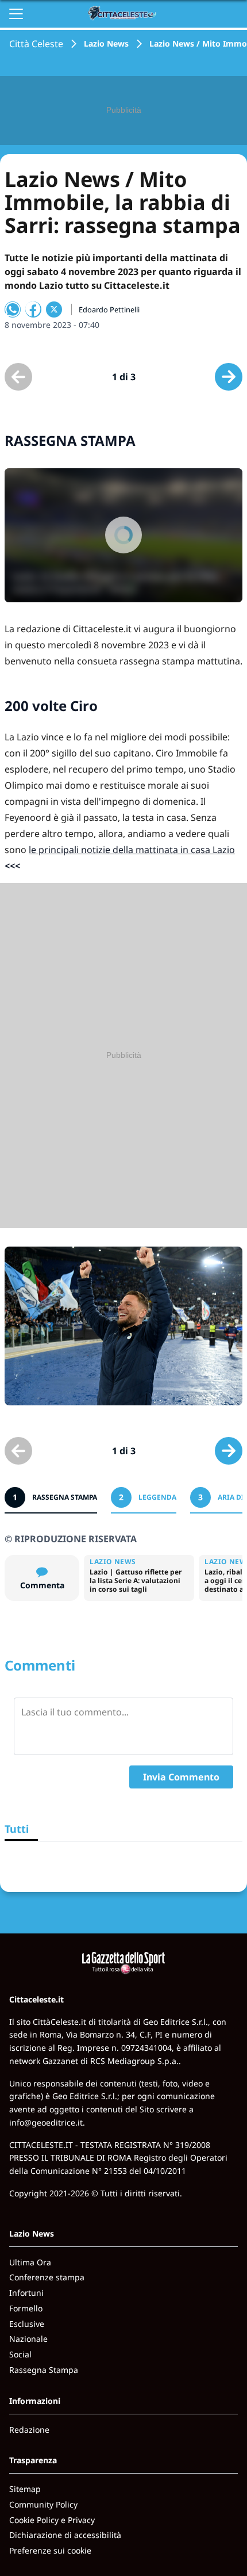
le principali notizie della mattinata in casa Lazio (132, 850)
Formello (26, 2308)
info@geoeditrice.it (46, 2122)
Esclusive (27, 2324)
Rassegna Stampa (44, 2370)
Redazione (29, 2430)
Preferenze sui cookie (50, 2550)
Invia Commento (181, 1777)
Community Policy (43, 2504)
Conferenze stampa (47, 2277)
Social (20, 2354)
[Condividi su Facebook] (33, 309)
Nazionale (28, 2339)
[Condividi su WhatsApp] (13, 309)
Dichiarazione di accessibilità (65, 2535)
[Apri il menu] (16, 14)
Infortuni (26, 2293)
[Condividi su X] (54, 309)
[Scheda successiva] (229, 377)
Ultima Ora (30, 2262)
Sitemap (25, 2489)
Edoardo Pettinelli (109, 309)
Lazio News (106, 43)
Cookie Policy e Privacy (52, 2520)
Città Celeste (36, 44)
